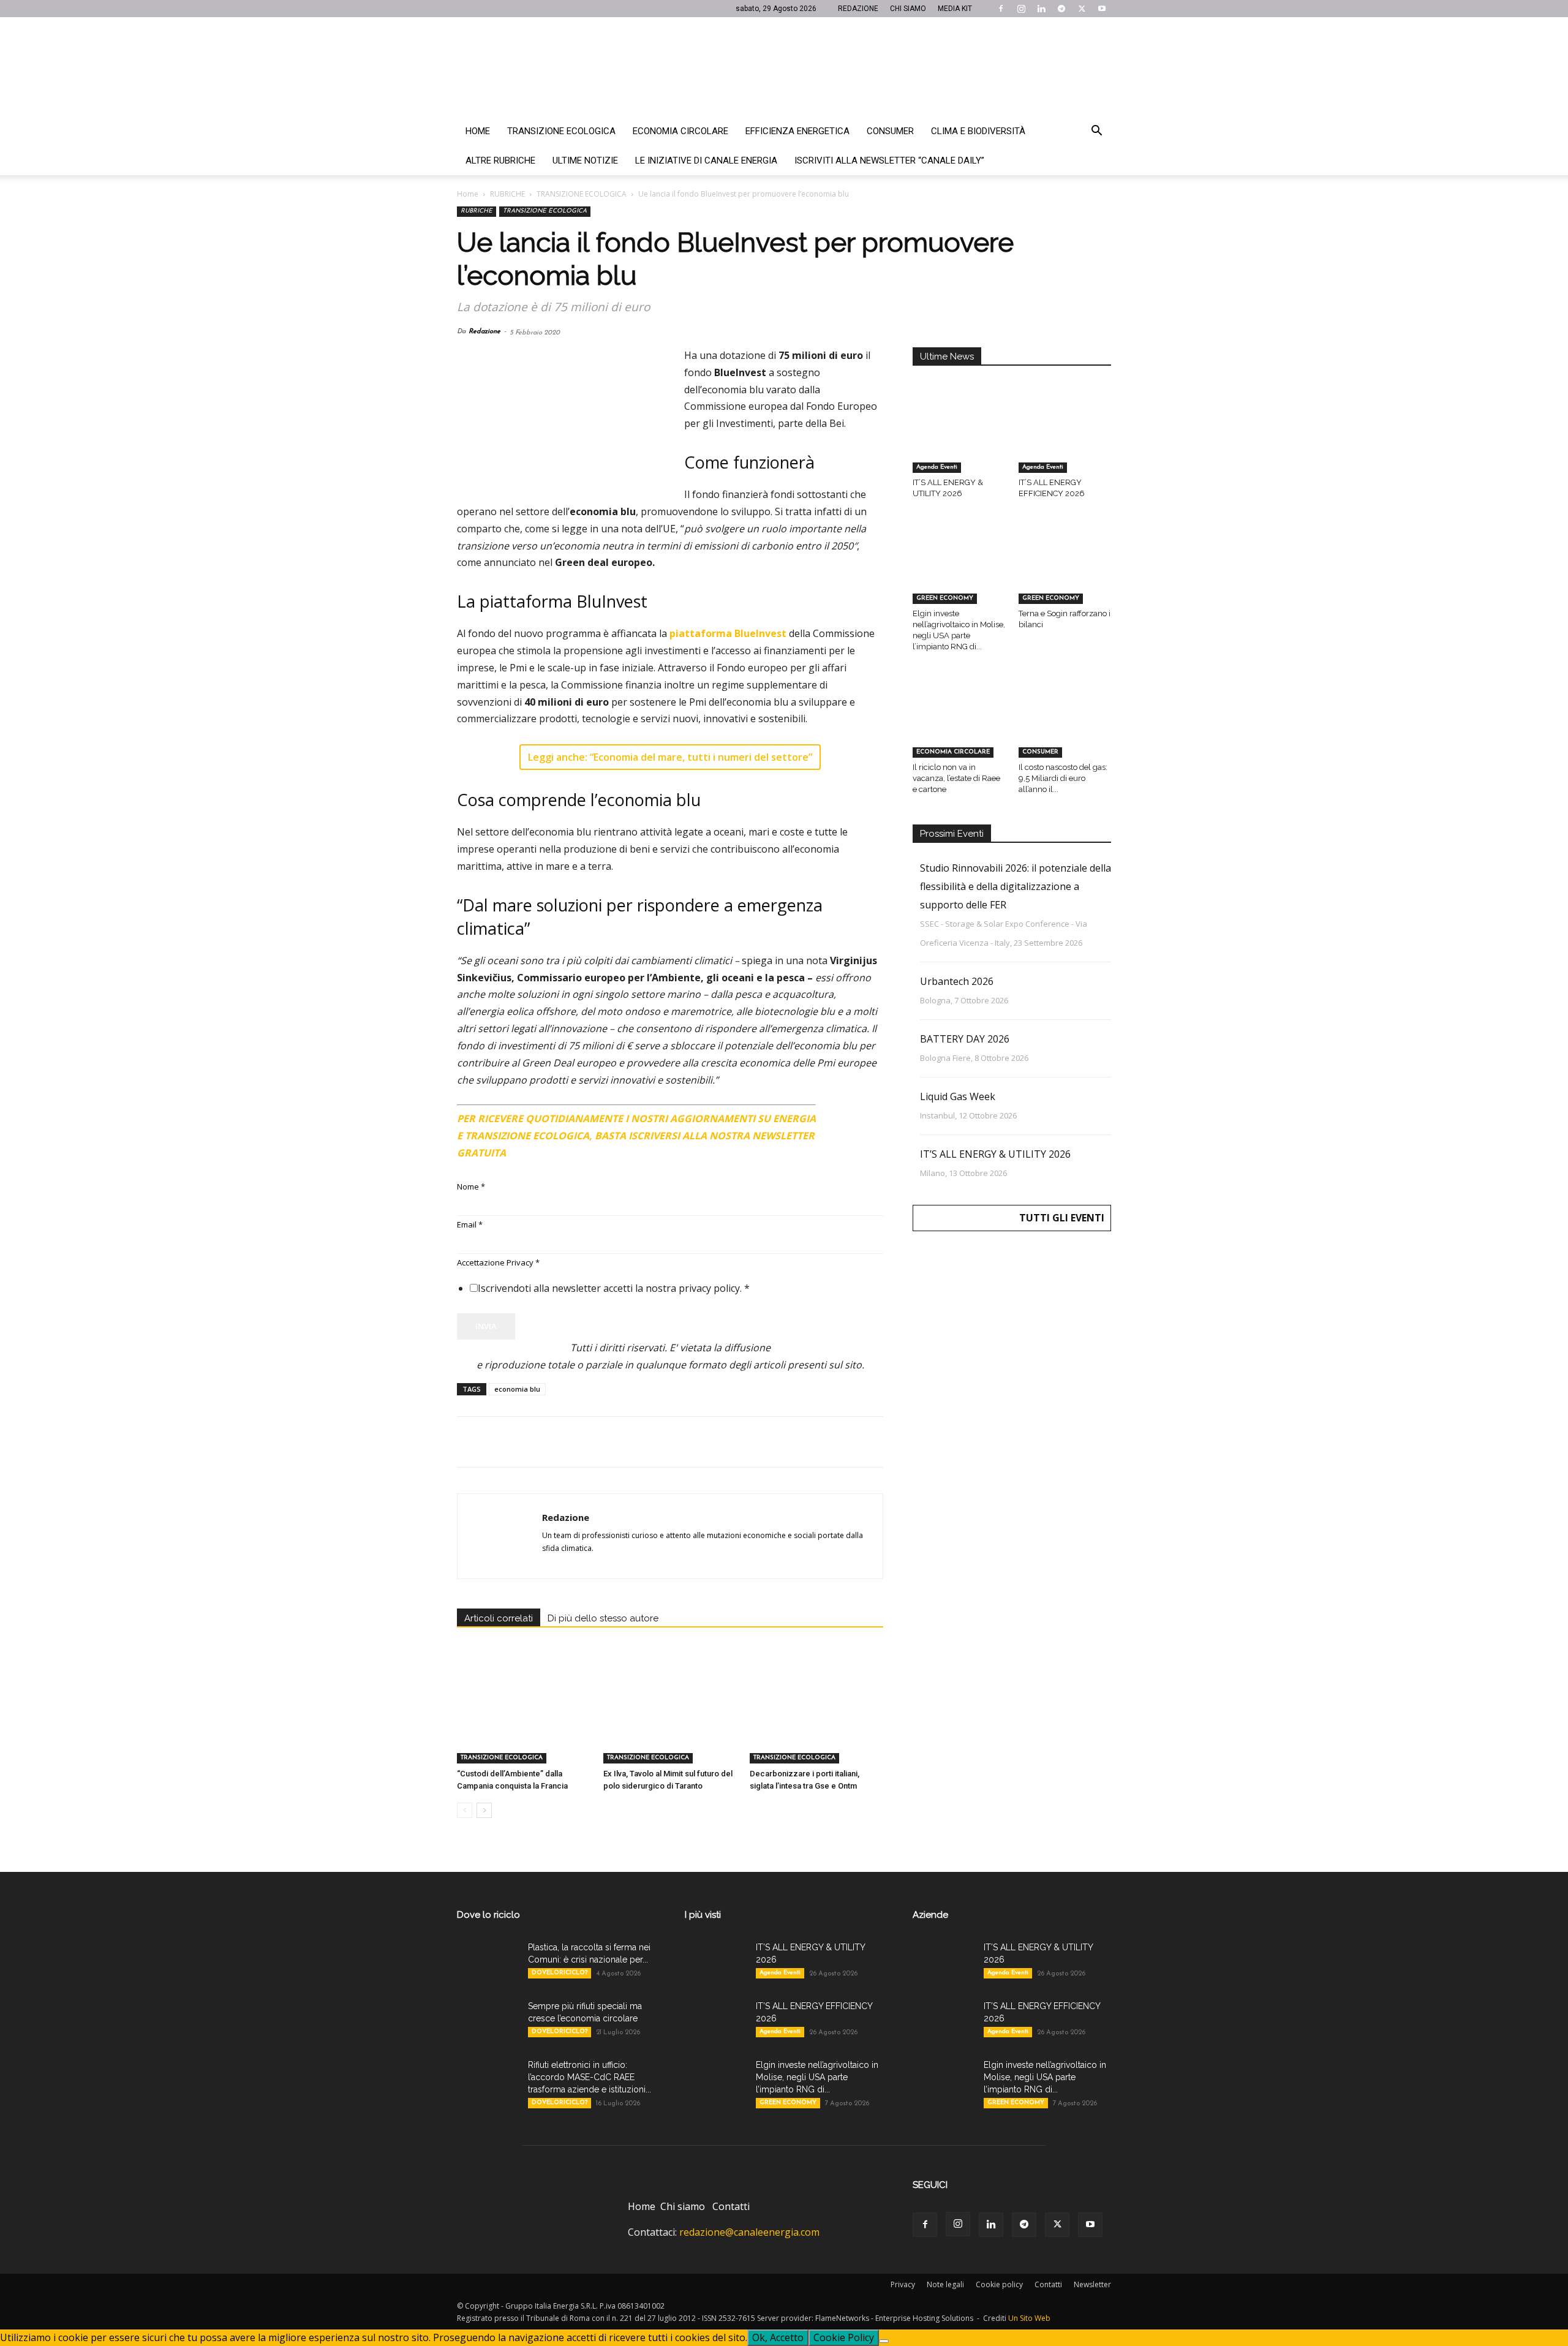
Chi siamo (683, 2206)
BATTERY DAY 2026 (965, 1039)
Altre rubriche (500, 160)
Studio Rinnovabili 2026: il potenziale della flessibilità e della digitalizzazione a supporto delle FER (1016, 886)
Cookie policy (999, 2284)
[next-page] (484, 1810)
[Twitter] (1082, 9)
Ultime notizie (585, 160)
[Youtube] (1102, 9)
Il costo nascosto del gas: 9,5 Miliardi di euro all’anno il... (1063, 778)
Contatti (731, 2206)
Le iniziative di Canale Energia (706, 160)
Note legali (945, 2284)
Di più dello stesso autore (603, 1618)
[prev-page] (465, 1810)
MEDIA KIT (955, 9)
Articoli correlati (499, 1618)
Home (478, 131)
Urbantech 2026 (957, 981)
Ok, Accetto (778, 2337)
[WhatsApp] (554, 1442)
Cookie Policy (844, 2337)
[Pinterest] (526, 1442)
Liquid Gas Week (958, 1096)
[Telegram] (1061, 9)
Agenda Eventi (937, 467)
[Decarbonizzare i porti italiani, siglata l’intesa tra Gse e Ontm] (816, 1718)
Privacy (903, 2284)
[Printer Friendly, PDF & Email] (850, 1114)
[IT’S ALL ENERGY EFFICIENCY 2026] (1065, 441)
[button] (1096, 132)
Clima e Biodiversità (978, 131)
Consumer (890, 131)
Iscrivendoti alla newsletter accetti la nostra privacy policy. (614, 1288)
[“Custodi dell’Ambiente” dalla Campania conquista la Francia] (524, 1718)
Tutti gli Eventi (1062, 1218)
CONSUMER (1040, 752)
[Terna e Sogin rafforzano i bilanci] (1065, 572)
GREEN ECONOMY (945, 598)
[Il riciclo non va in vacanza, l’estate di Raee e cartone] (959, 725)
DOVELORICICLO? (560, 1973)
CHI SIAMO (908, 9)
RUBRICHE (507, 194)
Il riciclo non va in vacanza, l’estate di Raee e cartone (956, 778)
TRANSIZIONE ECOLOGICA (582, 194)
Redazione (484, 332)
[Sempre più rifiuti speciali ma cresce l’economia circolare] (488, 2021)
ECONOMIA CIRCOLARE (953, 752)
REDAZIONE (858, 9)
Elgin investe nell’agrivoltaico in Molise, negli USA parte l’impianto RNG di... (817, 2077)
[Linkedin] (1041, 9)
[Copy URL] (638, 1442)
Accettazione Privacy (498, 1262)
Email (470, 1224)
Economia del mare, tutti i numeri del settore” (703, 757)
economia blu (517, 1389)
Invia (486, 1326)
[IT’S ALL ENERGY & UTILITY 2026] (959, 441)
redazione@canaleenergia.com (749, 2232)
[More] (667, 1442)
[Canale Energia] (784, 67)
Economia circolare (680, 131)
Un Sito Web (1029, 2318)
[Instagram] (1021, 9)
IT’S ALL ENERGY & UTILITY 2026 (995, 1154)
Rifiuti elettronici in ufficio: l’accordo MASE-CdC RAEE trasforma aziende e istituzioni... (590, 2077)
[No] (884, 2341)
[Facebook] (1001, 9)
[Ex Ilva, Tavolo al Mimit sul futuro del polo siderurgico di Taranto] (670, 1718)
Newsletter (1092, 2284)
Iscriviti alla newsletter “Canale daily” (889, 160)
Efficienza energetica (797, 131)
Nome (471, 1186)
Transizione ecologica (561, 131)
